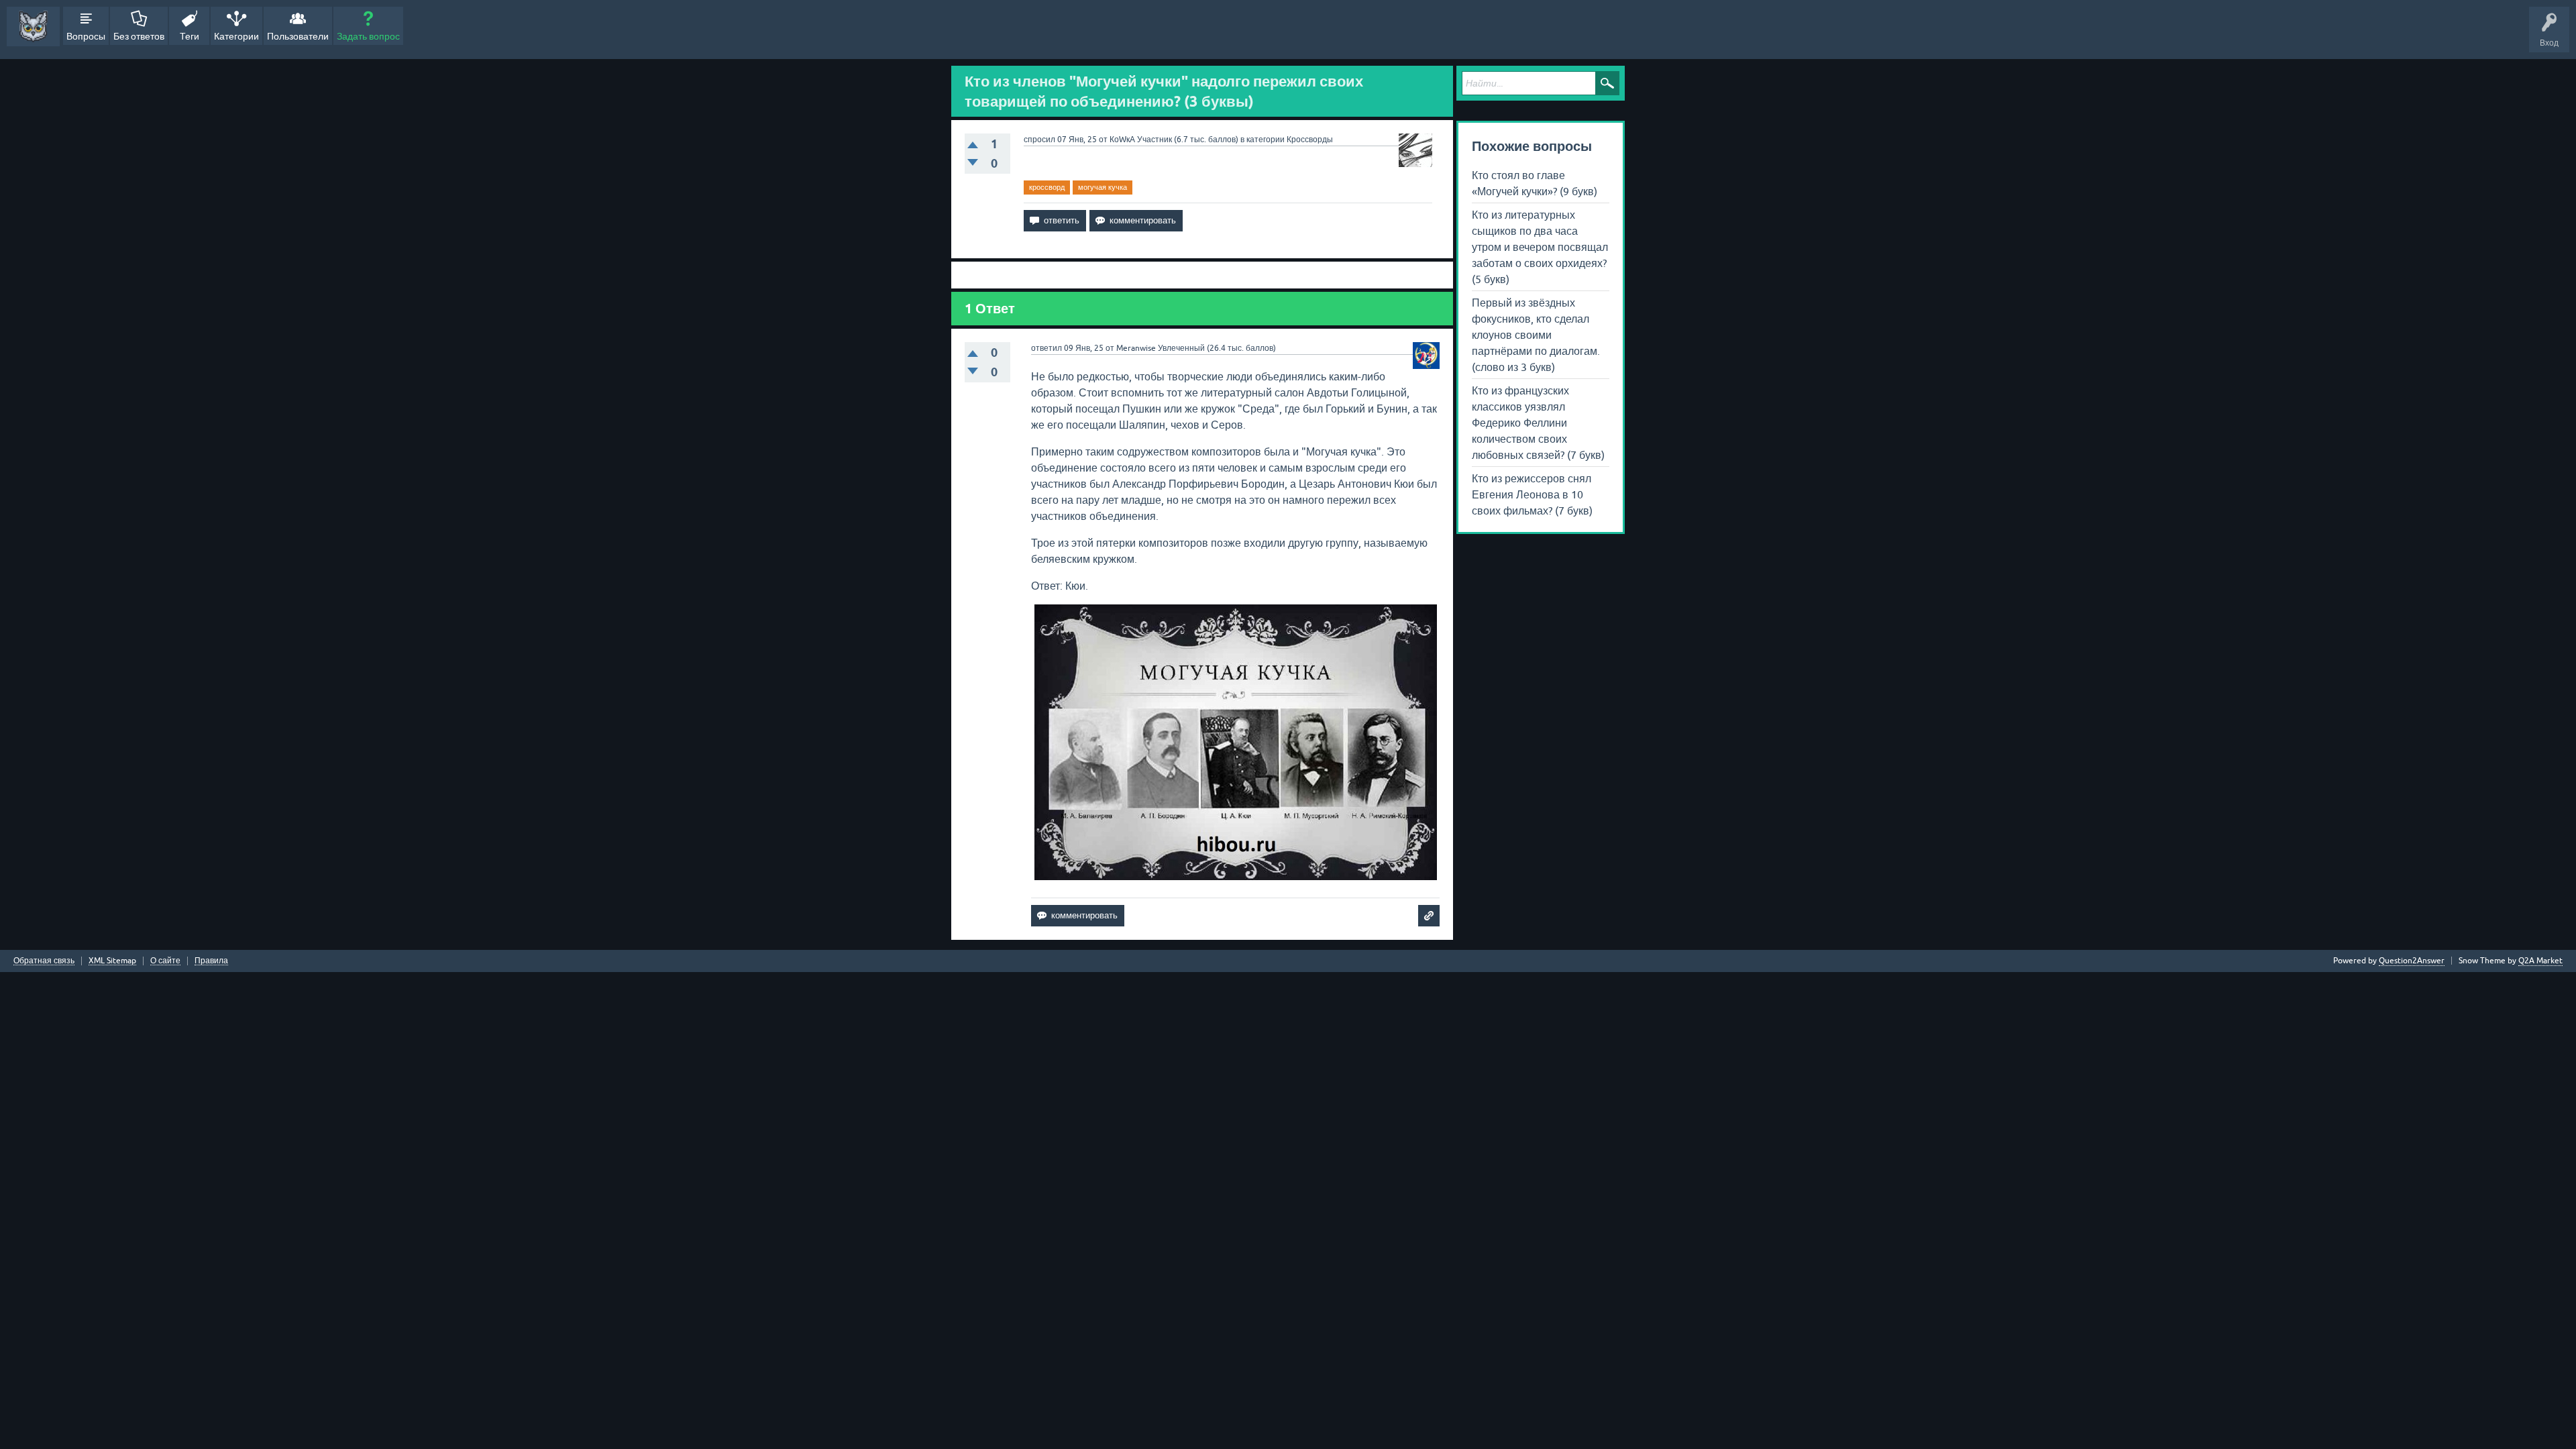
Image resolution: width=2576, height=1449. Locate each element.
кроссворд (1047, 187)
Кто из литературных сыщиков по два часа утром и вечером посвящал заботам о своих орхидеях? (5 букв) (1540, 247)
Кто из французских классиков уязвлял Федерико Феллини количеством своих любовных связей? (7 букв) (1538, 423)
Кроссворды (1310, 140)
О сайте (165, 961)
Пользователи (298, 36)
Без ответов (139, 36)
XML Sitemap (112, 961)
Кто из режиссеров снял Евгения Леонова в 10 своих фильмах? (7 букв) (1532, 494)
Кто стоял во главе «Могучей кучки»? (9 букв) (1535, 183)
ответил (1046, 348)
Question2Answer (2412, 961)
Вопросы (86, 36)
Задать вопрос (368, 36)
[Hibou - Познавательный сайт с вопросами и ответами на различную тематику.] (33, 26)
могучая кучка (1103, 187)
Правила (211, 961)
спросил (1039, 140)
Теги (190, 36)
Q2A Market (2540, 961)
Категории (236, 36)
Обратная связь (44, 961)
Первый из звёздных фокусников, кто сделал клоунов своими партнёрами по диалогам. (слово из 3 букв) (1536, 335)
